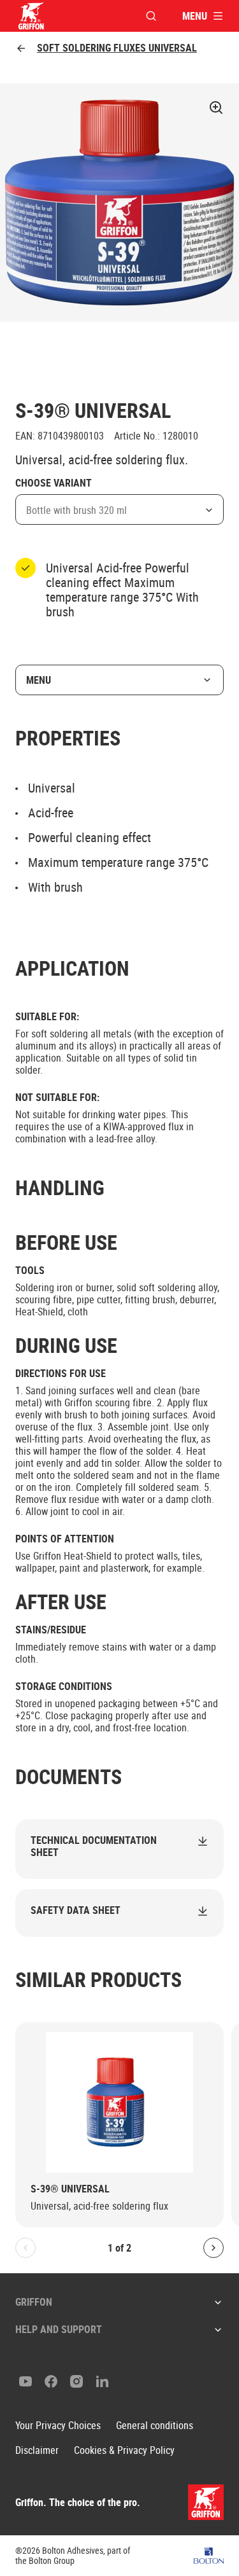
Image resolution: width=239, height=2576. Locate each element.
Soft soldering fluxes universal (117, 48)
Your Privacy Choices (58, 2426)
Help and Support (59, 2329)
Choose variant (54, 483)
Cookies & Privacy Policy (124, 2450)
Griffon (34, 2302)
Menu (39, 680)
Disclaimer (37, 2450)
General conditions (155, 2426)
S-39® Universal (70, 2189)
